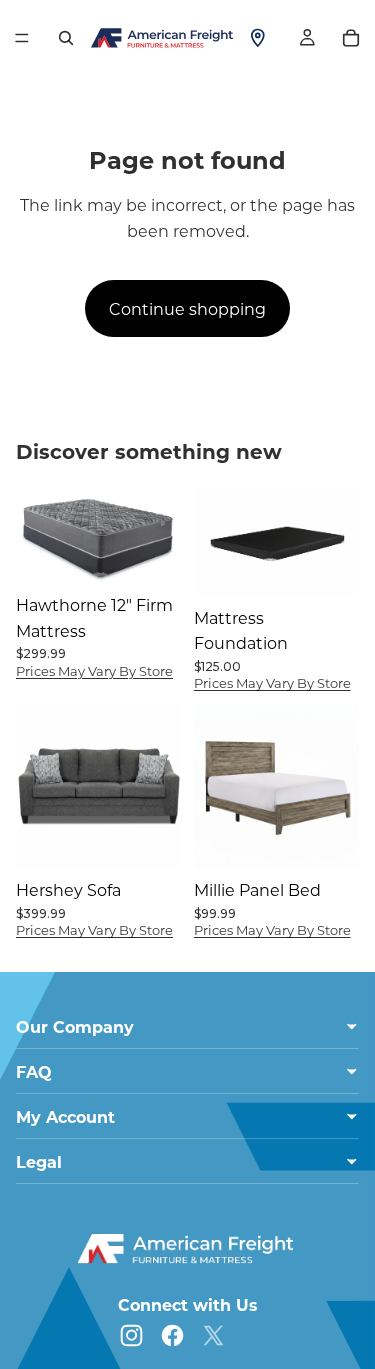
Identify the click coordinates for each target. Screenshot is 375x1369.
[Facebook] (172, 1335)
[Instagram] (131, 1335)
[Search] (66, 38)
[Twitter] (213, 1335)
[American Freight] (188, 1249)
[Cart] (351, 38)
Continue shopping (187, 308)
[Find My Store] (258, 38)
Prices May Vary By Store (94, 670)
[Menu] (22, 38)
